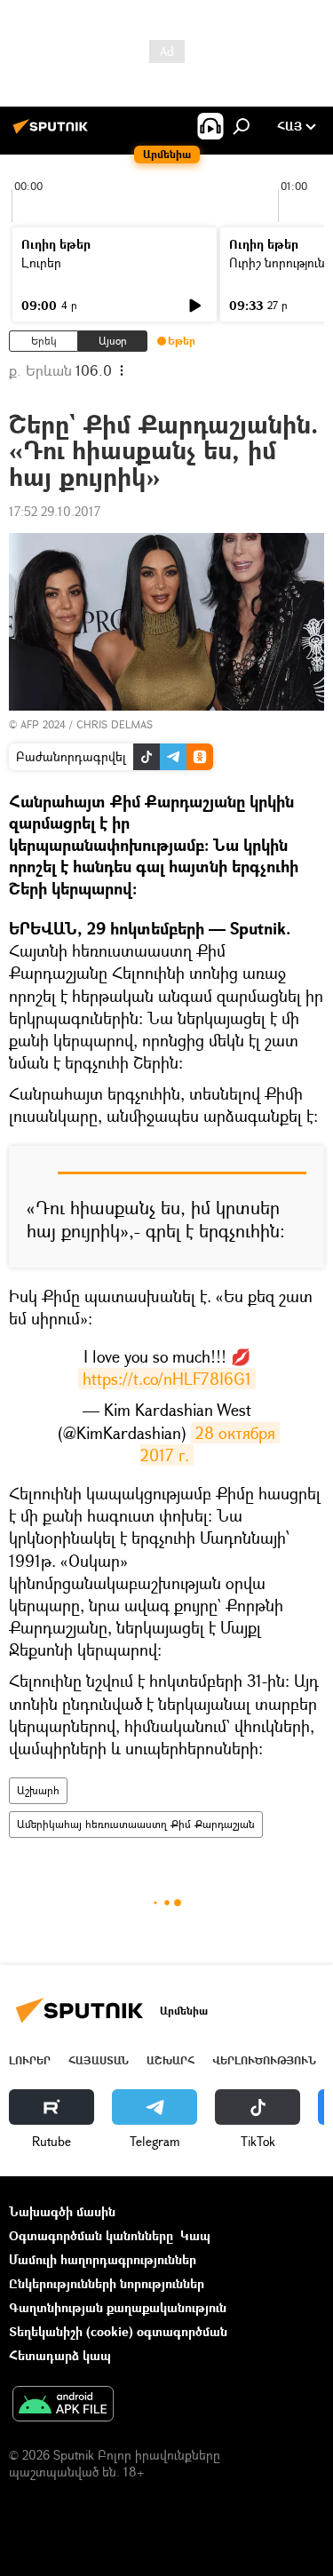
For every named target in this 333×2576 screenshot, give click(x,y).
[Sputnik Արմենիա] (53, 133)
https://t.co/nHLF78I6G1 (167, 1379)
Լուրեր (41, 262)
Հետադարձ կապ (60, 2355)
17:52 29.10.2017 (55, 511)
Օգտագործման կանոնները (91, 2235)
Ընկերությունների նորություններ (107, 2283)
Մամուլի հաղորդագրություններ (103, 2259)
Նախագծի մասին (62, 2211)
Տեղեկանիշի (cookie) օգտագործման (118, 2331)
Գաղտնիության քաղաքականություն (118, 2307)
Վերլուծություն (264, 2060)
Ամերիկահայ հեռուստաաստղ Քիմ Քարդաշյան (136, 1824)
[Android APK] (63, 2405)
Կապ (195, 2235)
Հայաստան (99, 2060)
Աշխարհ (38, 1790)
